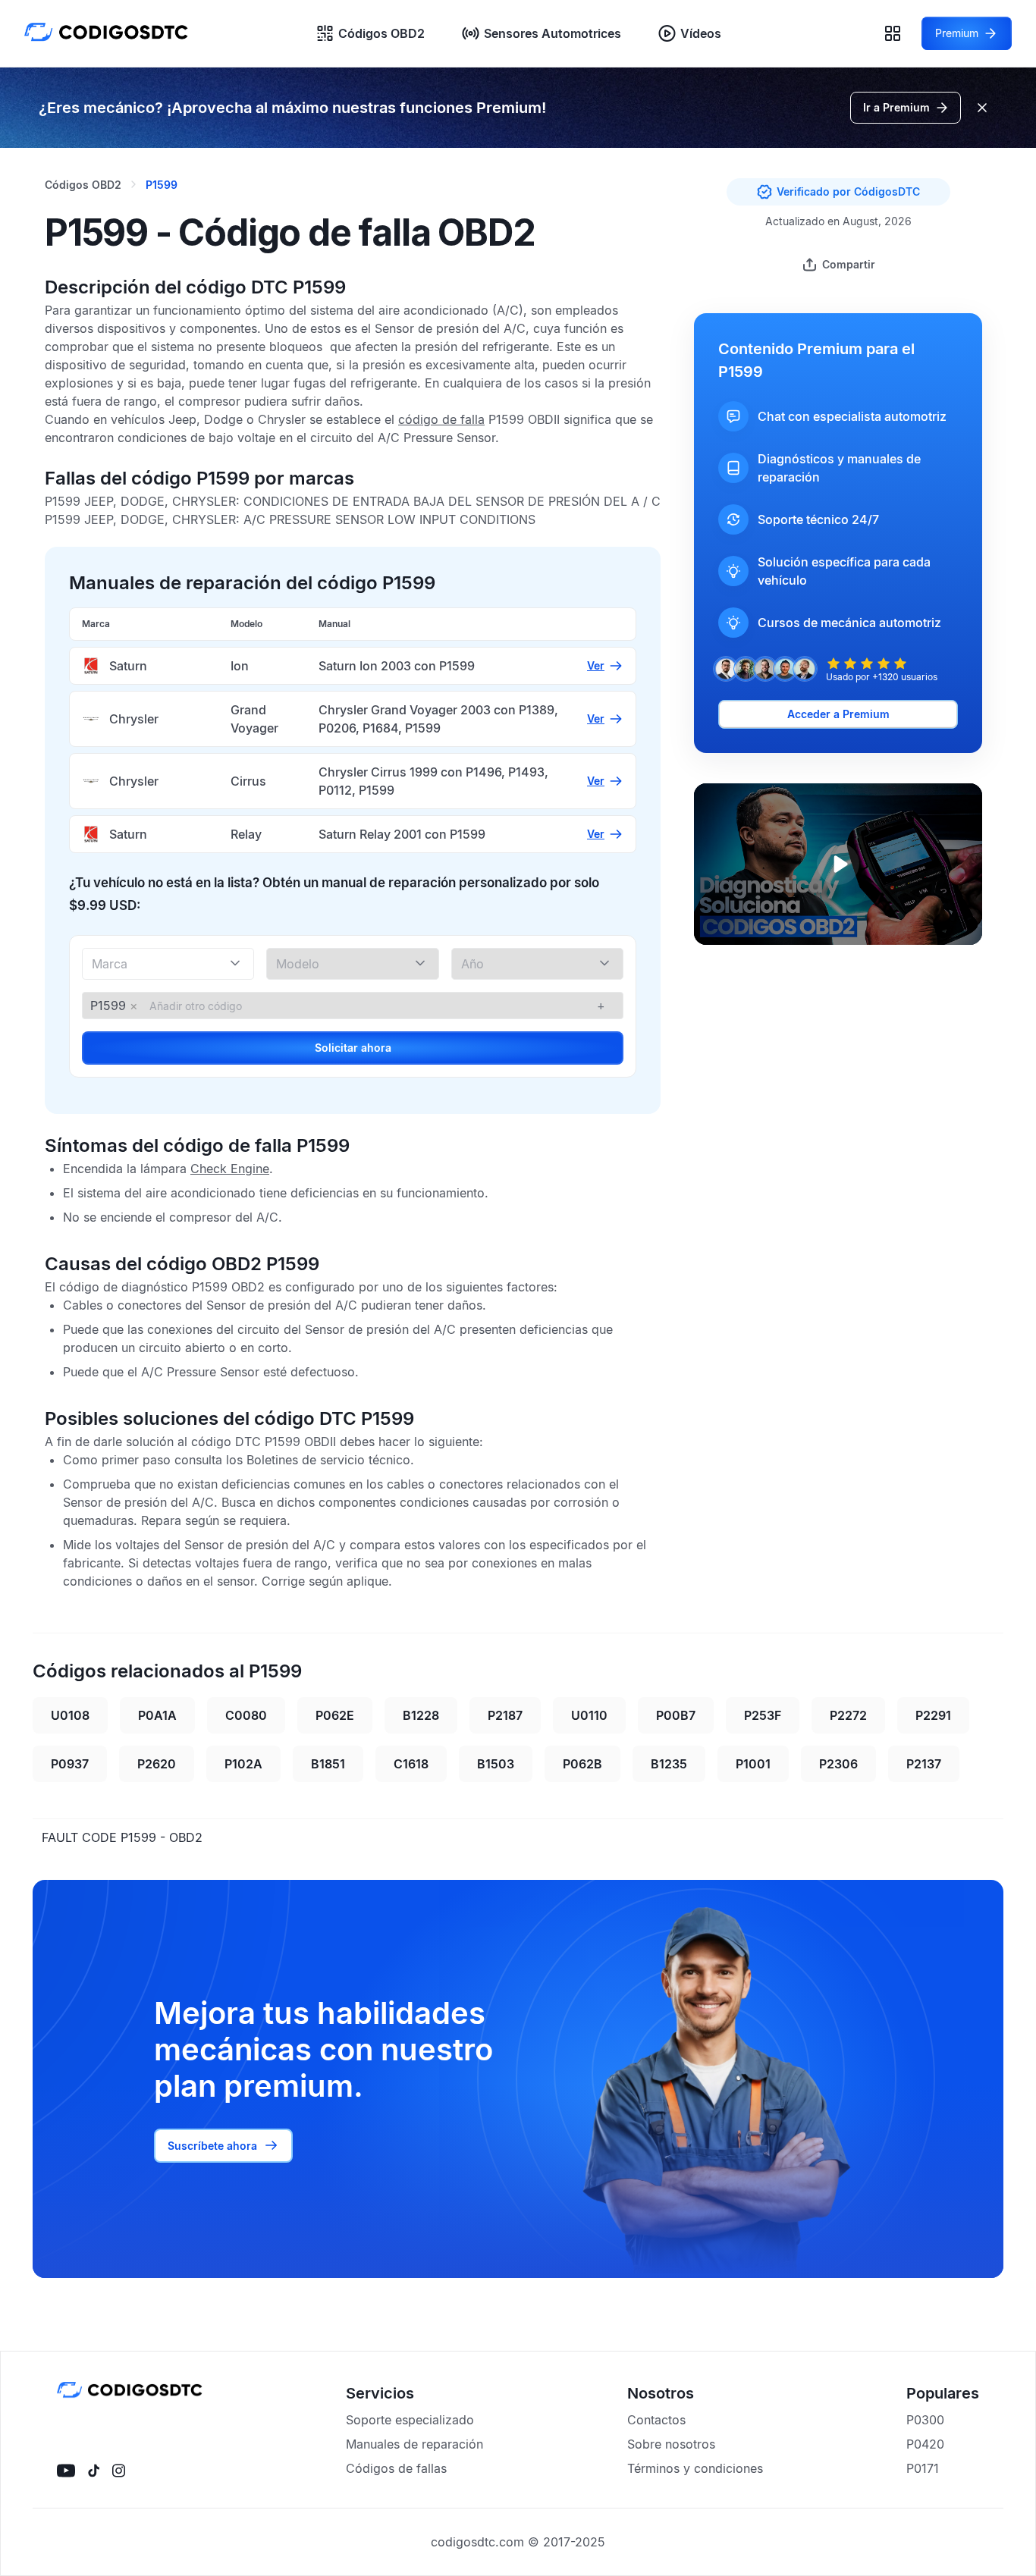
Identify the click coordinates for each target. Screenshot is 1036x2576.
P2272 (848, 1715)
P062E (335, 1715)
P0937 (70, 1764)
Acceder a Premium (838, 714)
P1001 (753, 1764)
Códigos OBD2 (381, 33)
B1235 (669, 1764)
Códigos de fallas (396, 2468)
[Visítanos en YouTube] (66, 2471)
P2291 (933, 1715)
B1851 (328, 1764)
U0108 (70, 1715)
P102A (243, 1764)
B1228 (421, 1715)
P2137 (924, 1764)
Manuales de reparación (414, 2444)
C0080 (246, 1715)
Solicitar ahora (353, 1048)
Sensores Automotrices (553, 33)
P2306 (838, 1764)
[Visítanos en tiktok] (94, 2471)
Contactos (656, 2420)
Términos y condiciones (695, 2468)
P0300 (925, 2420)
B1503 (496, 1764)
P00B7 (676, 1715)
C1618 (411, 1764)
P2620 (157, 1764)
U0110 (589, 1715)
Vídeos (701, 33)
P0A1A (157, 1715)
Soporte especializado (410, 2420)
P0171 (923, 2468)
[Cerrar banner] (982, 108)
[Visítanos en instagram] (119, 2471)
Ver (596, 665)
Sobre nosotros (671, 2444)
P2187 (505, 1715)
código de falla (441, 419)
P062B (582, 1764)
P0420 (925, 2444)
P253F (763, 1715)
